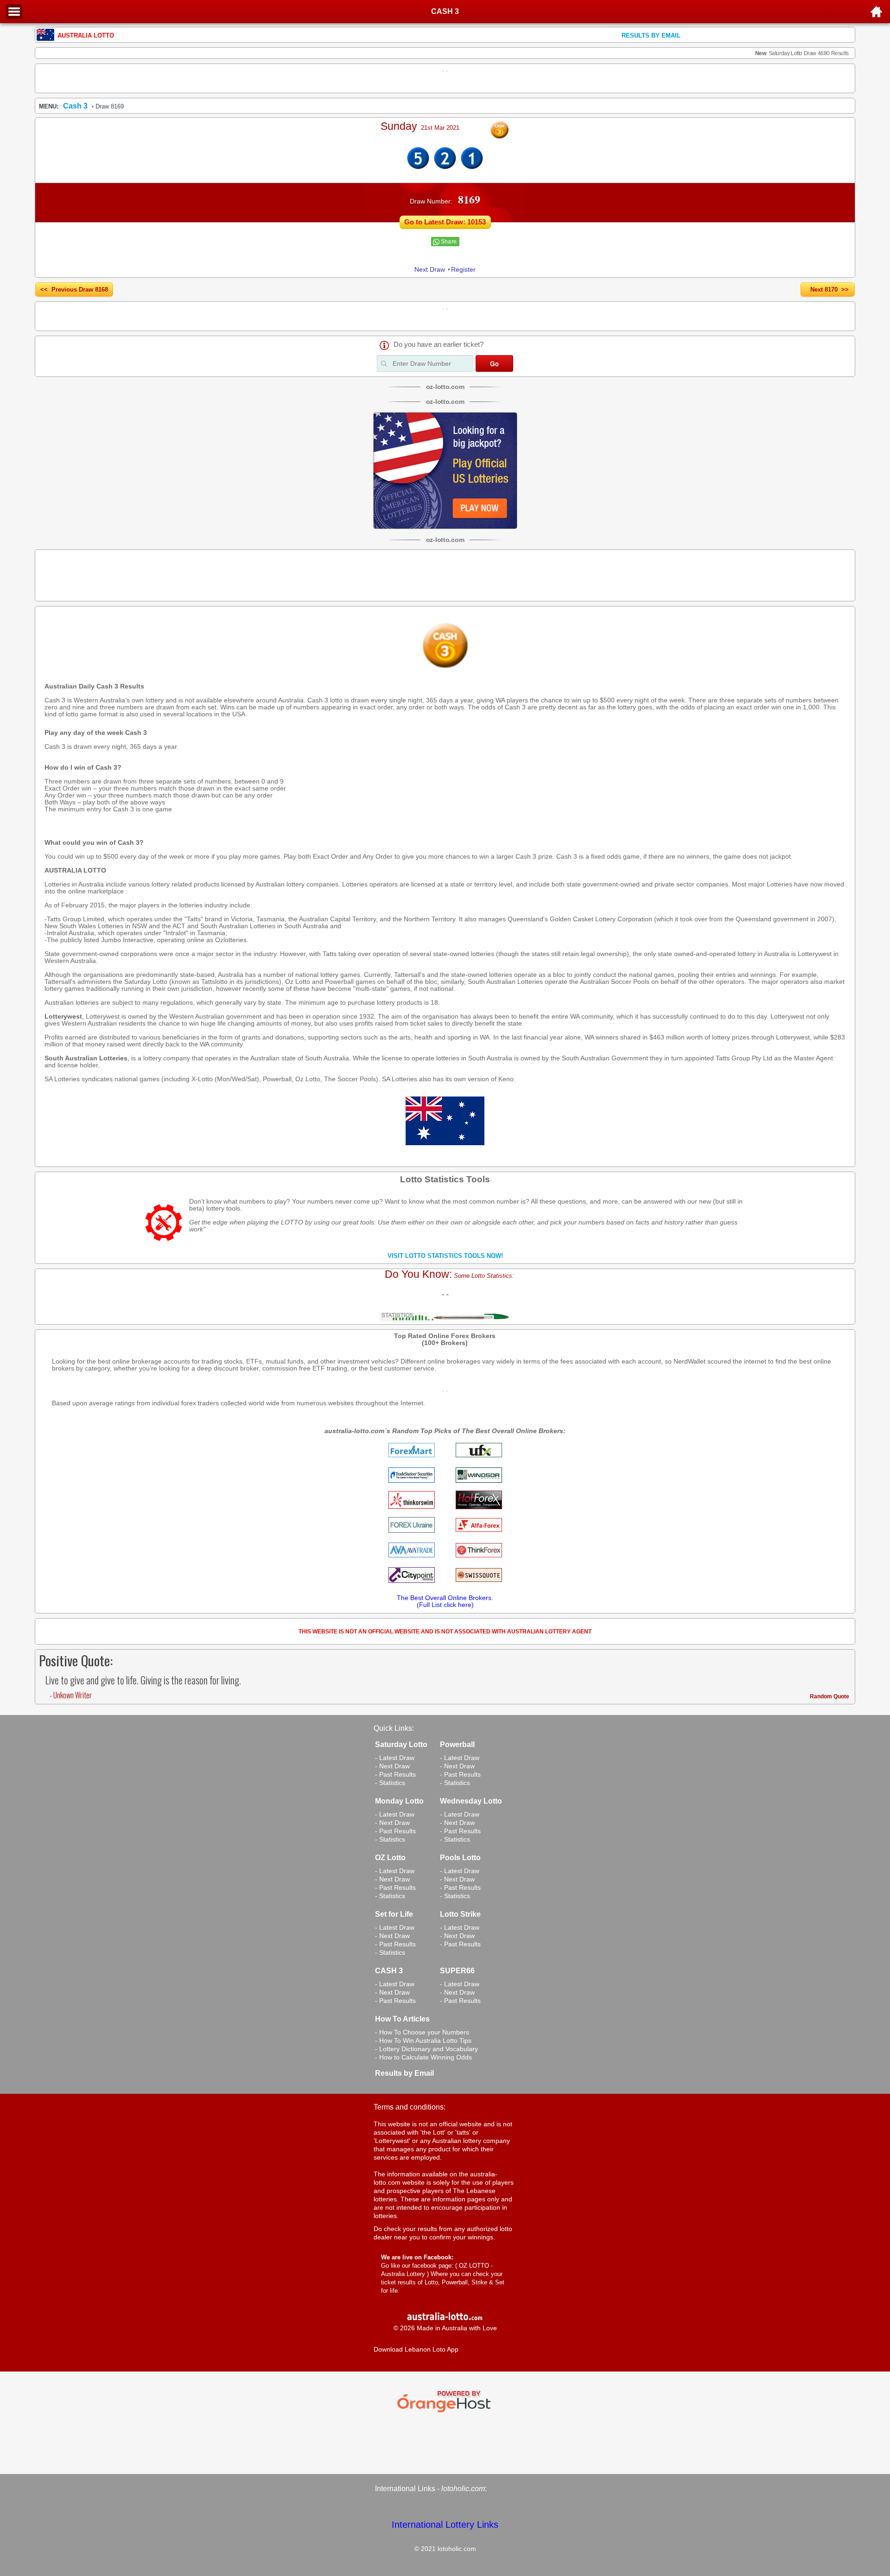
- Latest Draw (395, 1758)
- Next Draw (392, 1766)
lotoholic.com (463, 2489)
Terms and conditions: (410, 2107)
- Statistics (390, 1783)
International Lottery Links (445, 2525)
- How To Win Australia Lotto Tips (423, 2040)
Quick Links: (394, 1728)
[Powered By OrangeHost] (445, 2412)
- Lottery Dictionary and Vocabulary (426, 2049)
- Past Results (395, 1774)
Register (463, 269)
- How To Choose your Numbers (422, 2032)
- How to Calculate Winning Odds (423, 2057)
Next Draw (430, 269)
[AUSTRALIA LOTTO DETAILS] (445, 167)
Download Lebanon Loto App (416, 2349)
